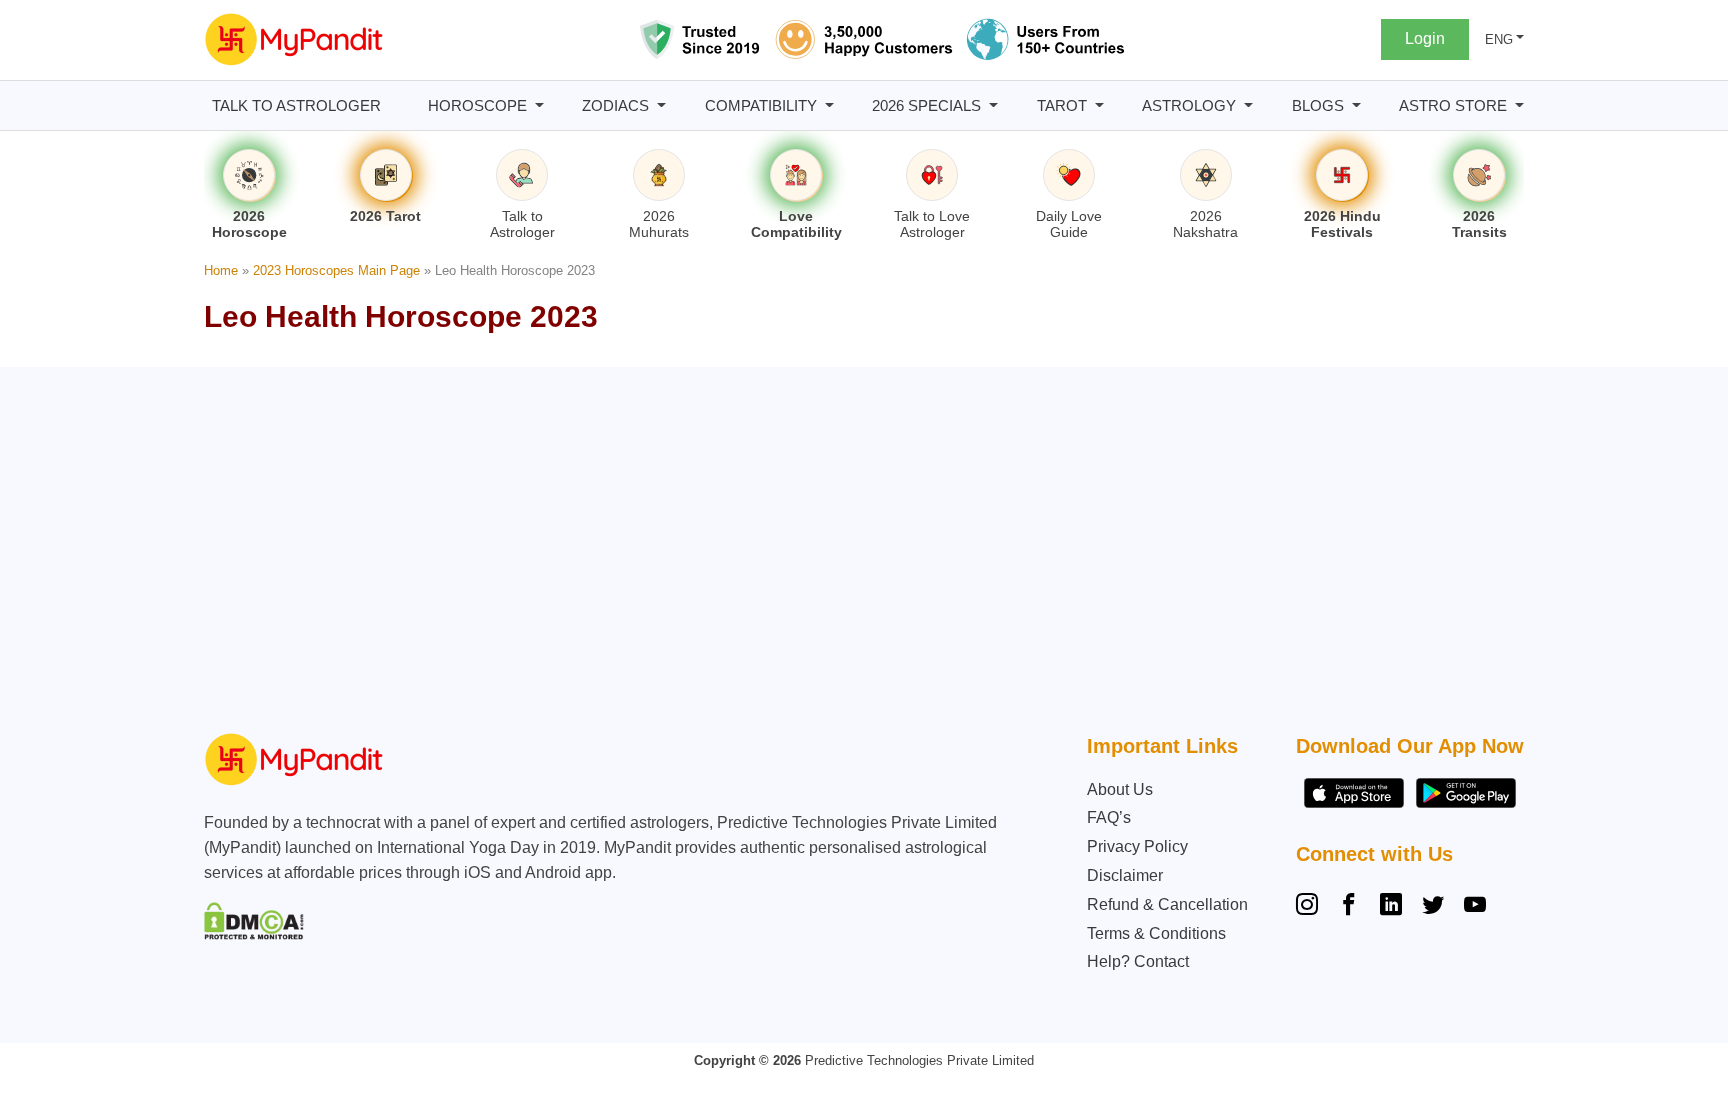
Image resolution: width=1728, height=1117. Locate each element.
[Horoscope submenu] (539, 105)
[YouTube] (1475, 907)
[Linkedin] (1391, 907)
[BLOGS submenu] (1356, 105)
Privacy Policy (1137, 846)
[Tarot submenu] (1099, 105)
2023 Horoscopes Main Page (336, 270)
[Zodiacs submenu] (661, 105)
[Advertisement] (859, 555)
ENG (1499, 39)
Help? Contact (1138, 961)
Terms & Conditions (1156, 933)
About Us (1120, 789)
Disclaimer (1125, 875)
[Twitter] (1433, 907)
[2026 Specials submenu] (993, 105)
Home (221, 270)
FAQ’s (1109, 817)
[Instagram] (1311, 907)
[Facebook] (1349, 907)
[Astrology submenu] (1248, 105)
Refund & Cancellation (1167, 904)
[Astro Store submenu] (1519, 105)
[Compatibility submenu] (829, 105)
